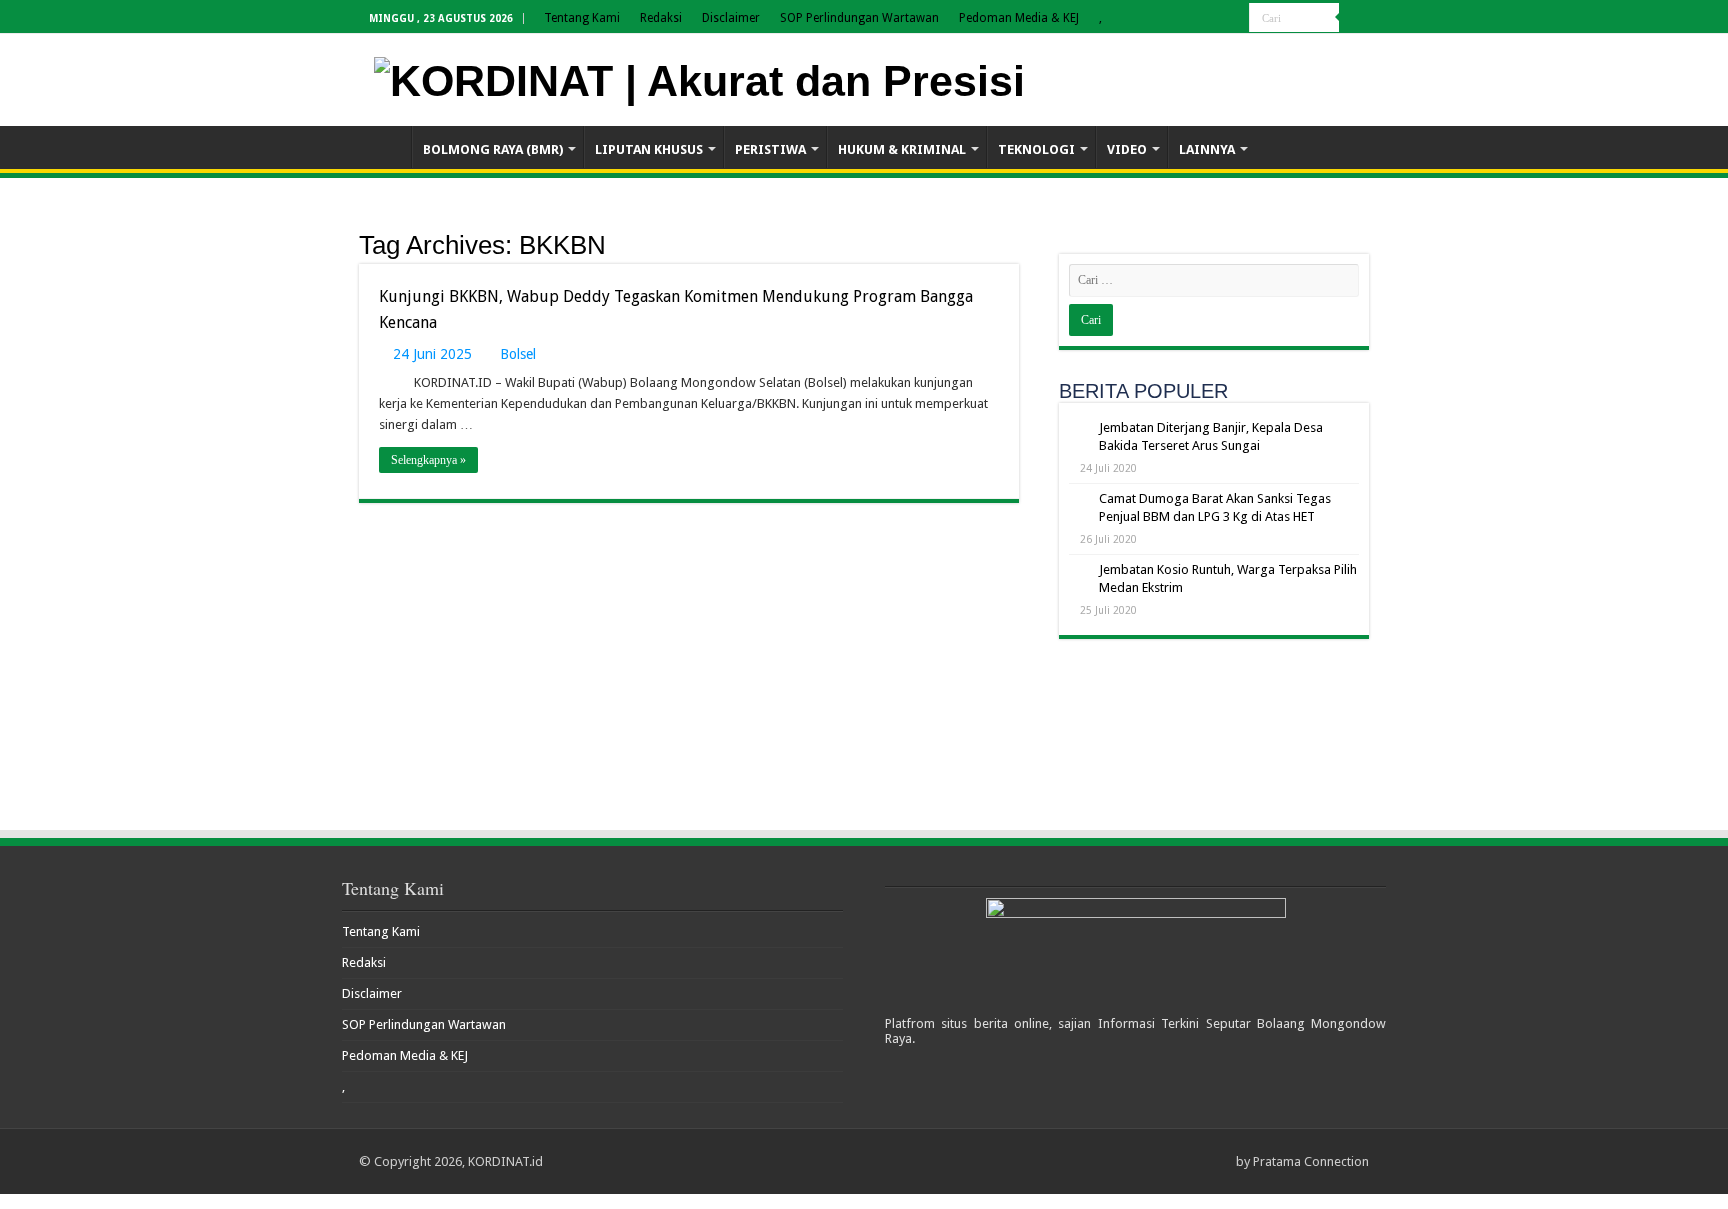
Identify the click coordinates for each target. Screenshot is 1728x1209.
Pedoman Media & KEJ (1019, 18)
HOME (385, 147)
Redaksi (661, 18)
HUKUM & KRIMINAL (902, 149)
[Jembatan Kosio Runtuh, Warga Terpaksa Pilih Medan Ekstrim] (1079, 571)
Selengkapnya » (428, 460)
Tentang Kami (582, 18)
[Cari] (1354, 18)
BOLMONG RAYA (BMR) (493, 149)
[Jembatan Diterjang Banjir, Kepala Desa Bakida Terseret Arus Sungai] (1079, 429)
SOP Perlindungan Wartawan (859, 18)
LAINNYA (1207, 149)
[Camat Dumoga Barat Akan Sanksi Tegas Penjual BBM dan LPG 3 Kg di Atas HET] (1079, 500)
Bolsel (518, 354)
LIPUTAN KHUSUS (649, 149)
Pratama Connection (1311, 1161)
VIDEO (1127, 149)
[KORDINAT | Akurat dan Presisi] (699, 78)
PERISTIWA (770, 149)
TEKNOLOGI (1036, 149)
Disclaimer (731, 18)
